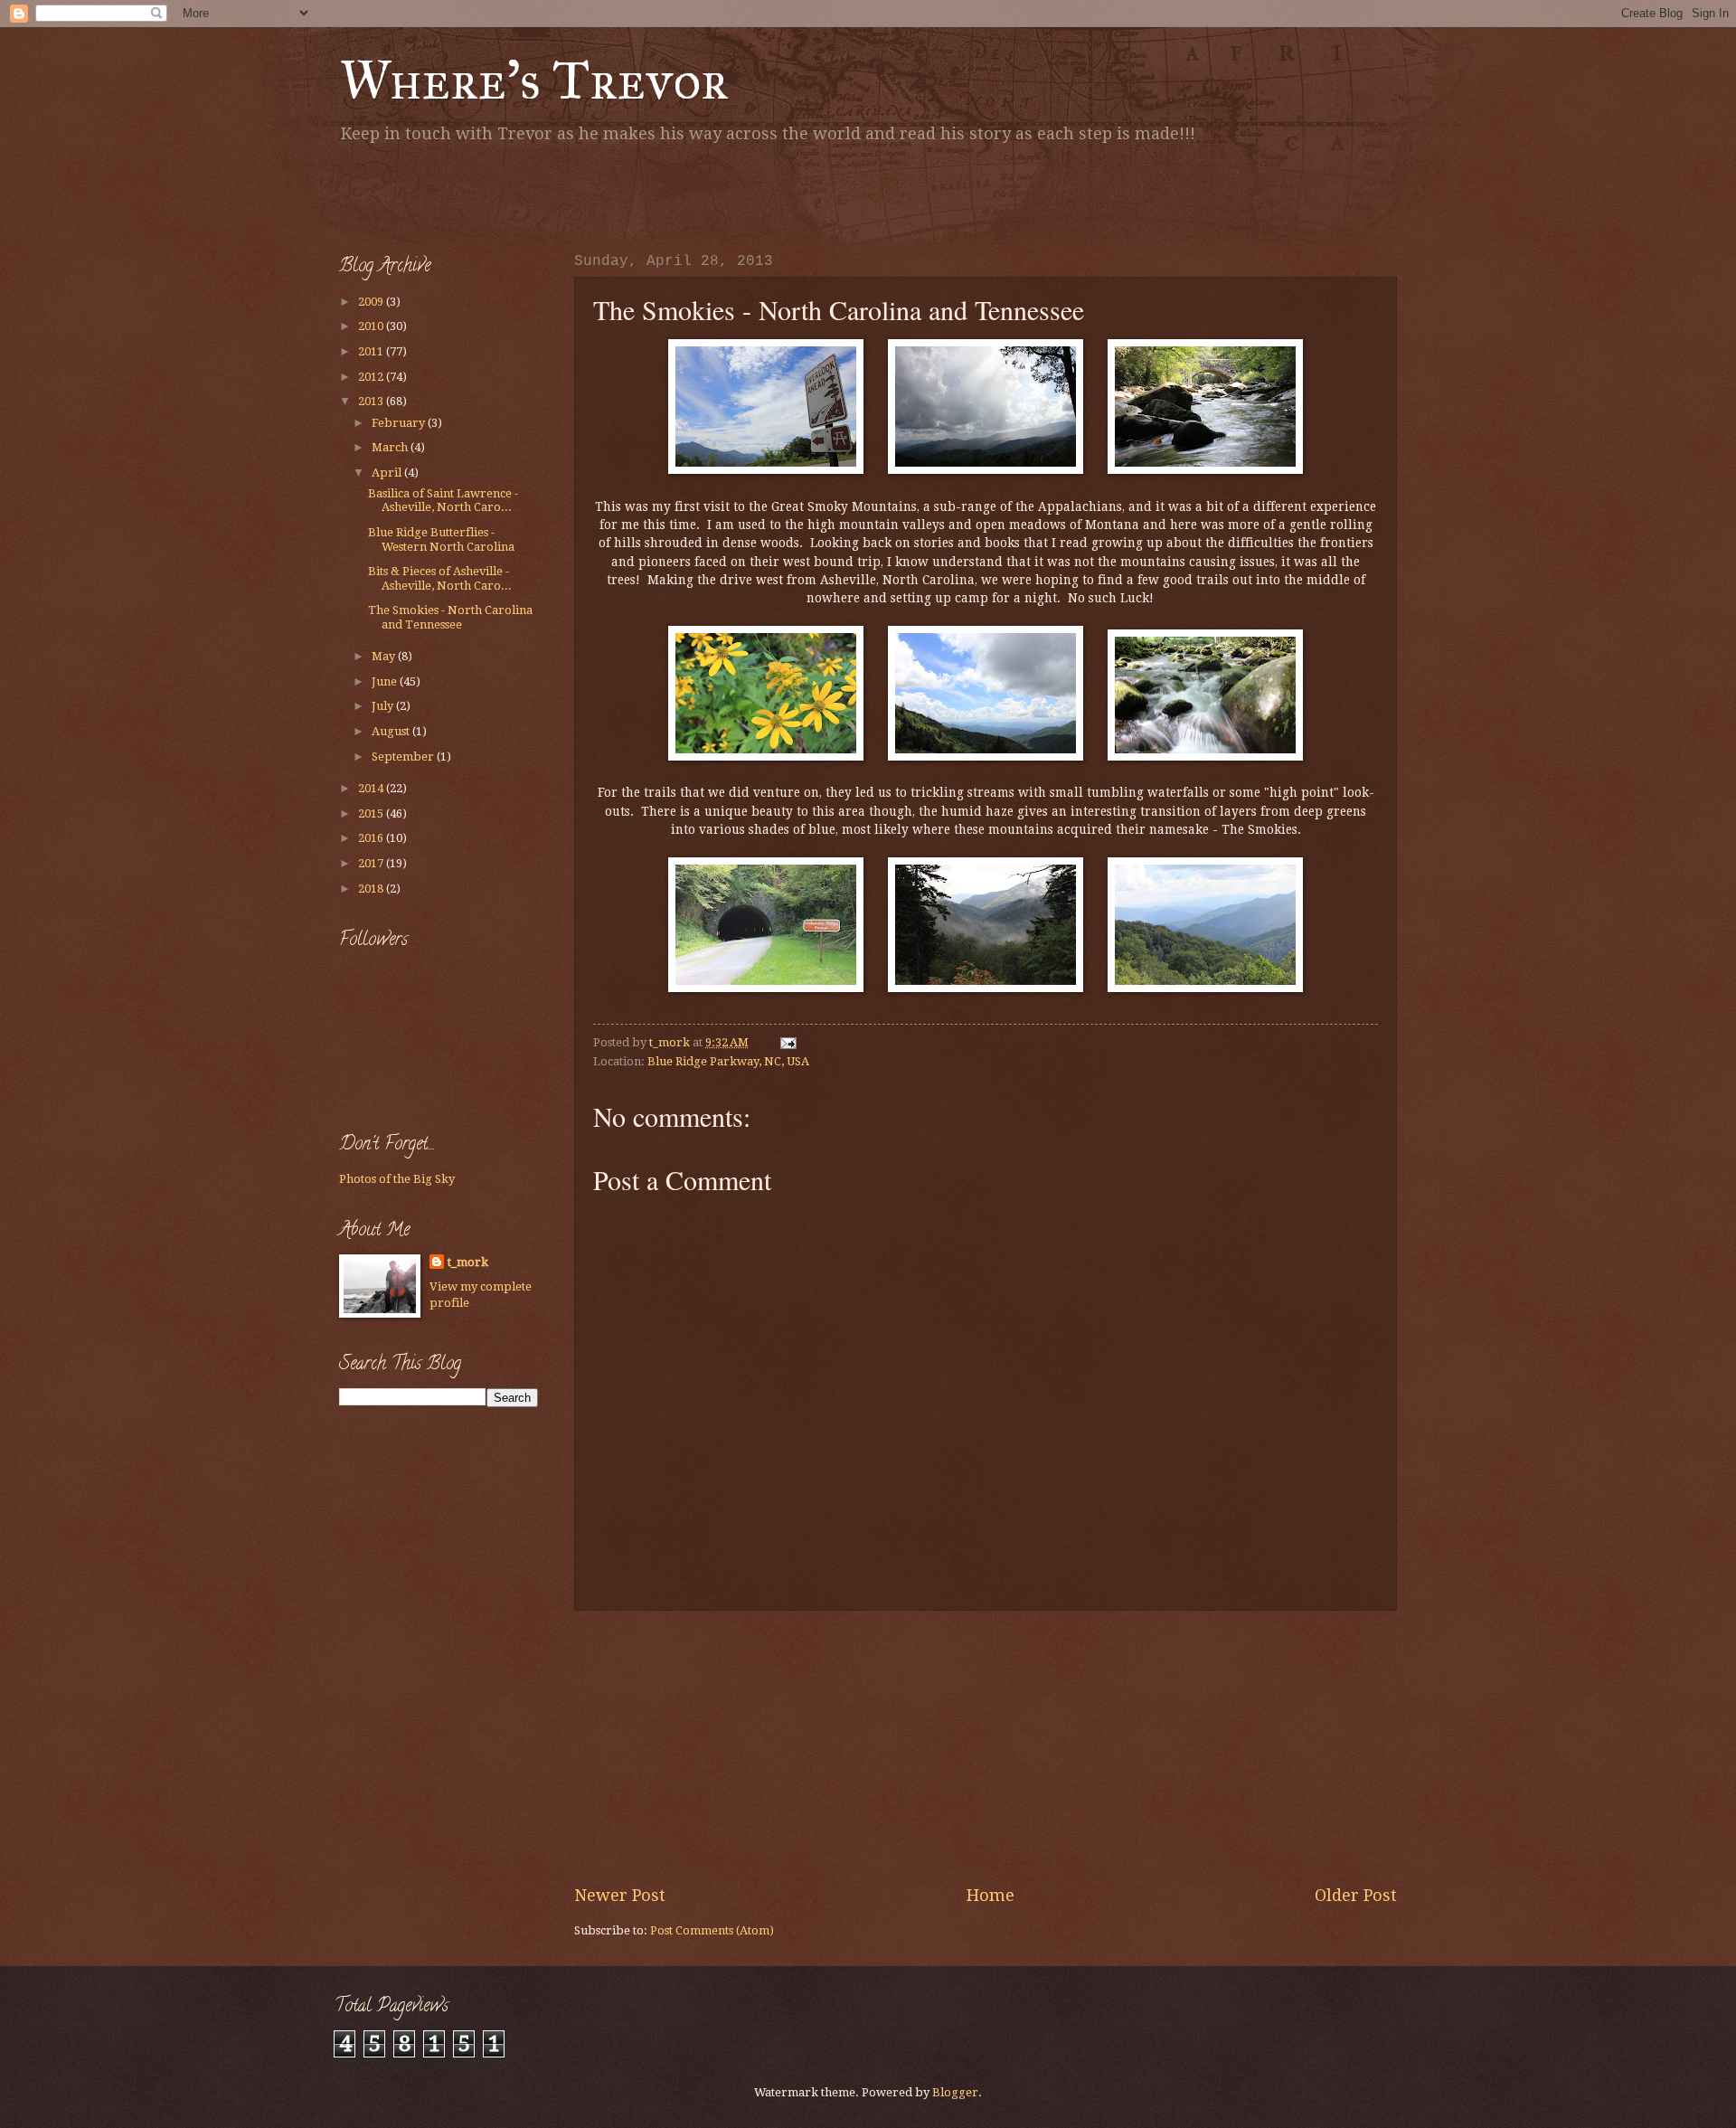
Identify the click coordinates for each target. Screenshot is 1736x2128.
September (404, 757)
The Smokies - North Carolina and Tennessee (450, 617)
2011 (372, 351)
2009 (372, 302)
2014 (372, 788)
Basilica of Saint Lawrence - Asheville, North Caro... (443, 500)
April (388, 473)
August (392, 731)
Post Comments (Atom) (712, 1930)
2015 (372, 813)
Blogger (955, 2092)
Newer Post (620, 1895)
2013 (372, 401)
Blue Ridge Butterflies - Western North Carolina (441, 539)
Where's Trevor (534, 80)
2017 (372, 863)
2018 (372, 889)
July (384, 706)
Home (991, 1895)
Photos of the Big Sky (397, 1179)
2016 (372, 838)
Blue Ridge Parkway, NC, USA (728, 1061)
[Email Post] (787, 1042)
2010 (372, 326)
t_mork (468, 1262)
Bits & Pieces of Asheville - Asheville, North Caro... (440, 578)
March (391, 447)
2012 (372, 377)
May (385, 656)
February (400, 423)
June (386, 681)
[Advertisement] (551, 194)
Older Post (1356, 1895)
